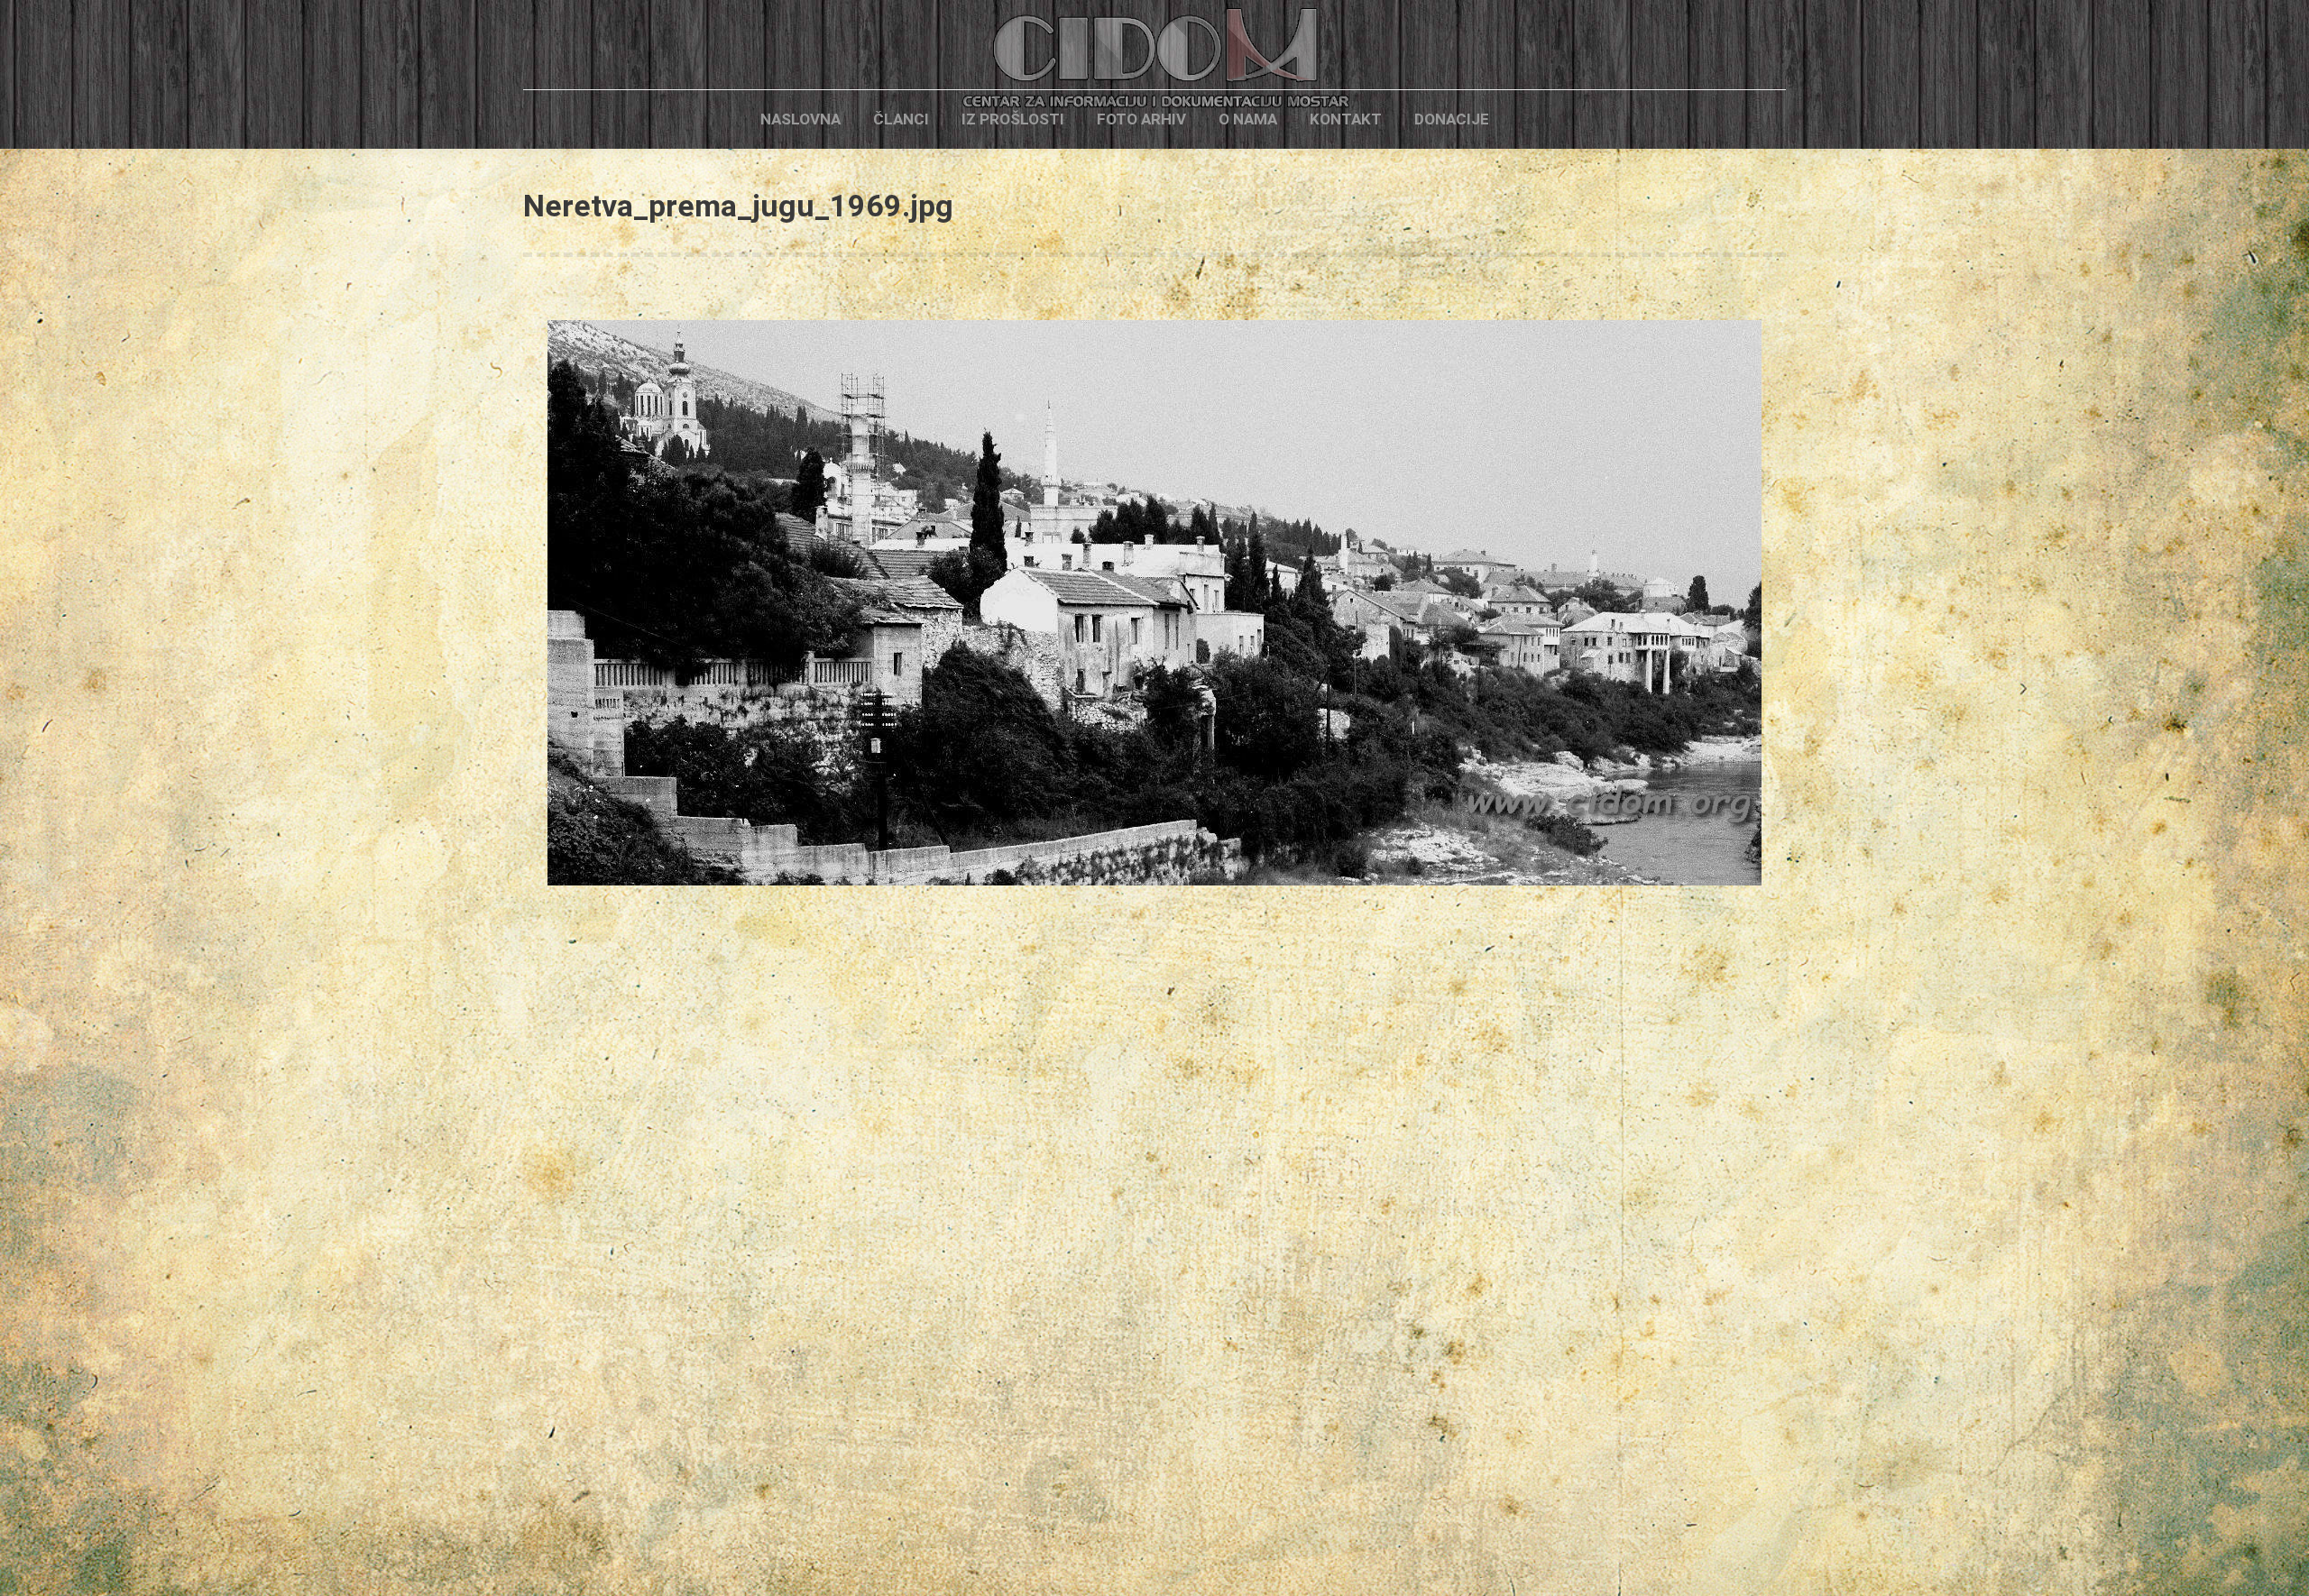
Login (1536, 119)
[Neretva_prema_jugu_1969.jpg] (1154, 603)
